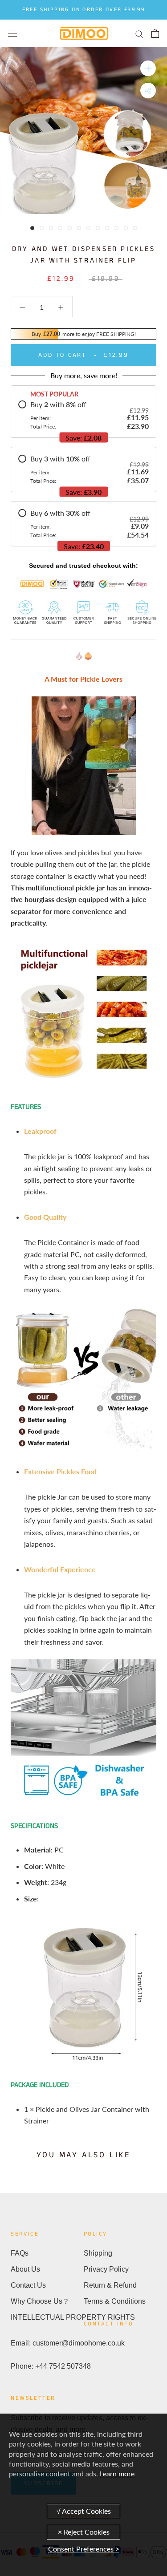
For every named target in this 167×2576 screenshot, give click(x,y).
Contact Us (28, 2285)
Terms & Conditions (115, 2301)
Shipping (98, 2253)
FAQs (20, 2253)
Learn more (117, 2473)
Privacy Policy (106, 2269)
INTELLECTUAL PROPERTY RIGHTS (47, 2317)
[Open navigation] (12, 33)
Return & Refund (110, 2285)
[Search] (139, 33)
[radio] (83, 415)
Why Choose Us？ (40, 2301)
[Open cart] (155, 33)
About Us (25, 2269)
